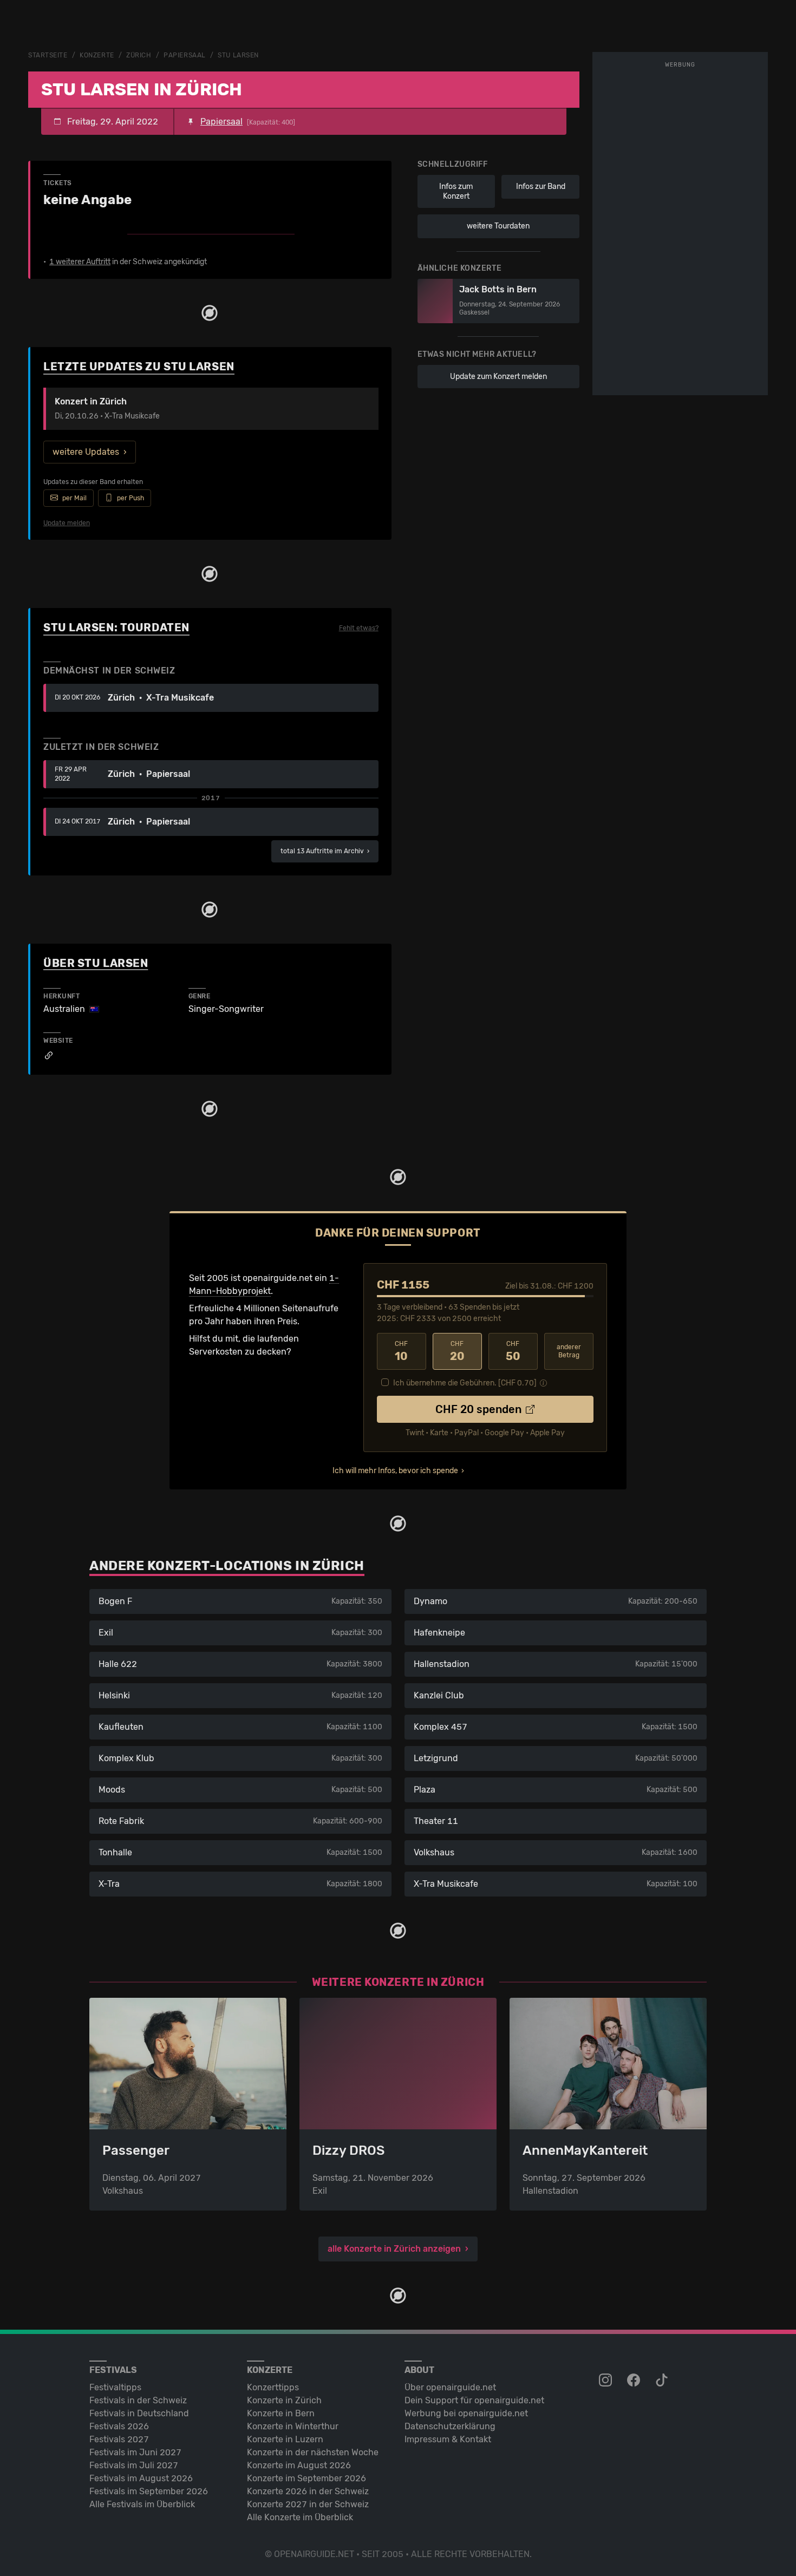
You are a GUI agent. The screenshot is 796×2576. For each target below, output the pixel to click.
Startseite (48, 55)
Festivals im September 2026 (149, 2491)
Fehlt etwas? (359, 628)
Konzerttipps (273, 2387)
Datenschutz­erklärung (450, 2426)
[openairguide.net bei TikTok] (663, 2381)
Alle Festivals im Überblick (142, 2504)
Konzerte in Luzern (285, 2439)
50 (513, 1351)
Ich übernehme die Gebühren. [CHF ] (465, 1383)
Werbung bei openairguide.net (466, 2413)
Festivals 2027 (119, 2439)
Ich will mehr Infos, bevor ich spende (395, 1471)
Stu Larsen (238, 55)
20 (457, 1351)
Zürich (139, 55)
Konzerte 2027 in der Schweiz (308, 2504)
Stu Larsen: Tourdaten (116, 627)
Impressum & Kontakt (448, 2439)
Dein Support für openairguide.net (474, 2400)
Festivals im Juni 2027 (135, 2452)
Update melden (67, 523)
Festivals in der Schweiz (138, 2400)
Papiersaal (185, 55)
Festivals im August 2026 (141, 2478)
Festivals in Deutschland (139, 2413)
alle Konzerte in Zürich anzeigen (394, 2249)
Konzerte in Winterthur (293, 2426)
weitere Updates (86, 452)
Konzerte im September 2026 (306, 2478)
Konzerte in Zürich (284, 2400)
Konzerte (97, 55)
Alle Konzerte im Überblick (300, 2517)
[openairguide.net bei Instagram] (606, 2381)
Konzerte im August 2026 (299, 2465)
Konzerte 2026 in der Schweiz (308, 2491)
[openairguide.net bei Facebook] (635, 2381)
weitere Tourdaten (498, 226)
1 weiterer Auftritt (80, 262)
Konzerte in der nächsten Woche (313, 2452)
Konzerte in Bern (281, 2413)
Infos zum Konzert (456, 191)
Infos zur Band (541, 187)
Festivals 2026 (119, 2426)
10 (401, 1351)
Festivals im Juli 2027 (134, 2465)
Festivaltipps (115, 2387)
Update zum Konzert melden (498, 377)
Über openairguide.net (450, 2387)
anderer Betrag (569, 1351)
